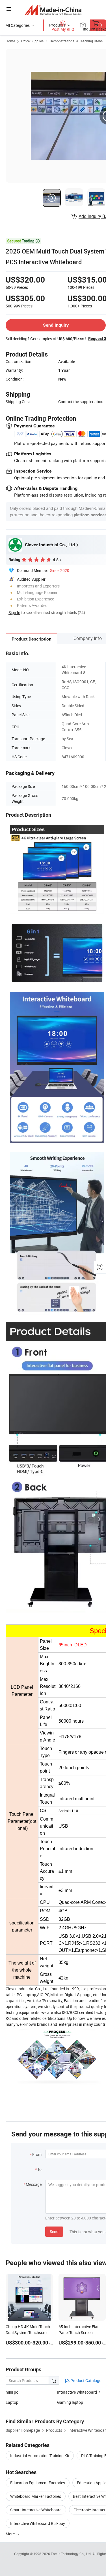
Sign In (14, 612)
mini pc (12, 2392)
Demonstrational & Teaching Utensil (77, 41)
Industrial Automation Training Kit (40, 2456)
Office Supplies (32, 41)
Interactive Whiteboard (77, 2392)
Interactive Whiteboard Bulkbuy (38, 2523)
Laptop (12, 2402)
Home (10, 41)
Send (54, 2231)
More (11, 2534)
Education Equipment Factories (38, 2483)
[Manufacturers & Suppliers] (53, 10)
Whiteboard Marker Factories (36, 2496)
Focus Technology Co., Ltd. (72, 2554)
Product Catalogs (85, 2381)
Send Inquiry (56, 325)
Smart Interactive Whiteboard (36, 2510)
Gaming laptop (70, 2402)
